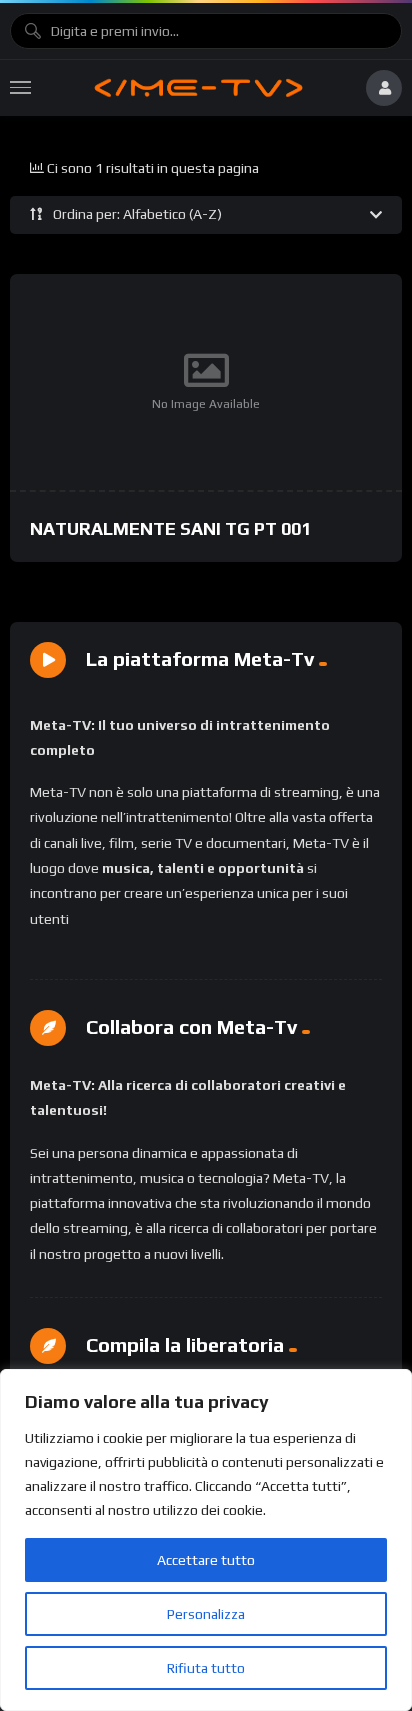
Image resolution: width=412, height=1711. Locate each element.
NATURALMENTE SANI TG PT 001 (170, 528)
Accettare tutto (206, 1560)
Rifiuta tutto (206, 1668)
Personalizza (206, 1614)
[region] (206, 1540)
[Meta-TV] (198, 88)
